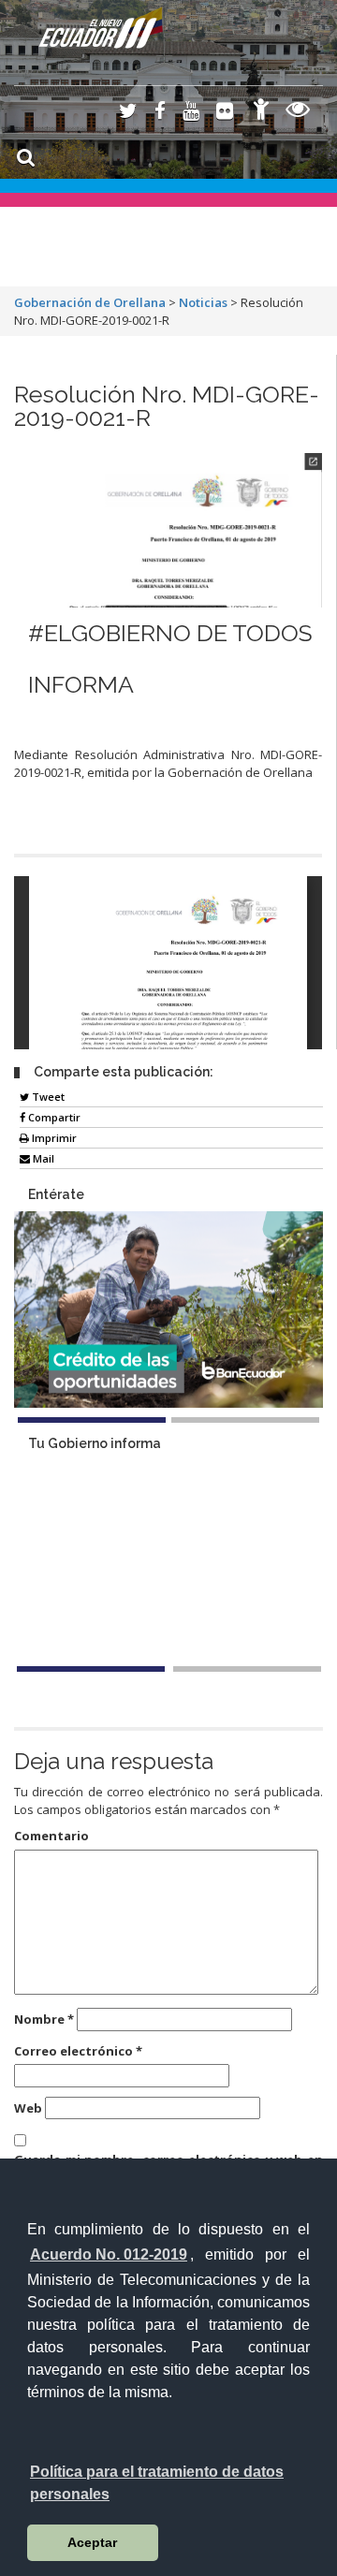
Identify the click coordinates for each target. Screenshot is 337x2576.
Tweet (47, 1097)
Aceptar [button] (92, 2542)
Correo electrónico (78, 2051)
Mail (42, 1158)
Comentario (51, 1836)
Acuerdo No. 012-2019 (109, 2254)
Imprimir (53, 1138)
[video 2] (247, 1669)
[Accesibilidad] (261, 112)
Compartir (53, 1117)
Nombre (44, 2019)
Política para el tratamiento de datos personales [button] (157, 2483)
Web (28, 2108)
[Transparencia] (298, 112)
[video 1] (91, 1669)
